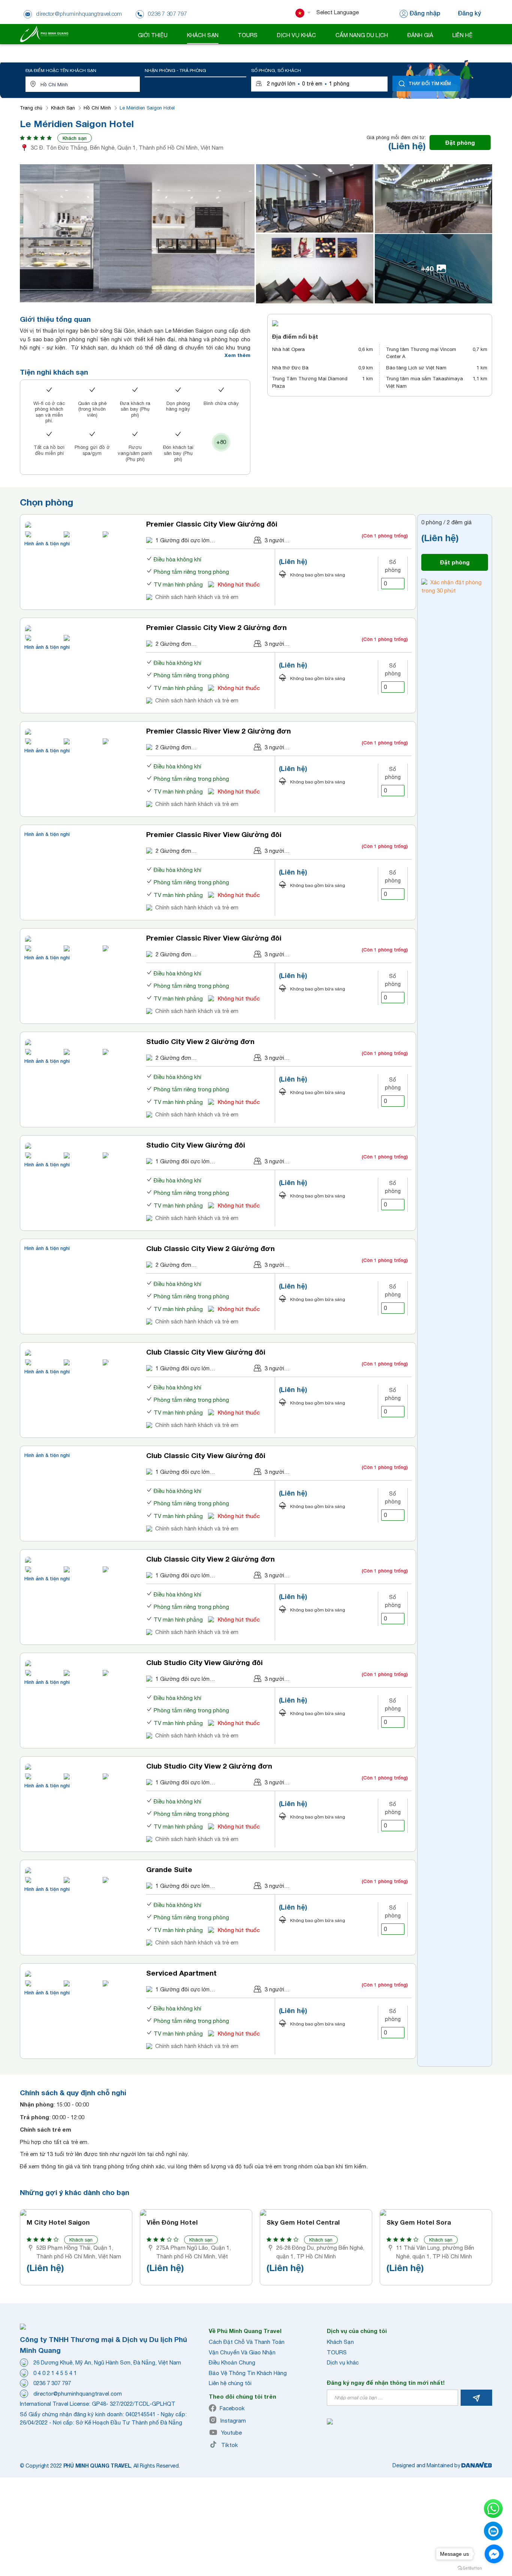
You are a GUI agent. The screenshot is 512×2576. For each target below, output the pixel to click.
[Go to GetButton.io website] (470, 2568)
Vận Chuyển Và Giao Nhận (242, 2352)
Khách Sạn (63, 108)
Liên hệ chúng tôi (230, 2383)
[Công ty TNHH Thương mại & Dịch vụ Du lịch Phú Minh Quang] (44, 34)
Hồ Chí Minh (97, 108)
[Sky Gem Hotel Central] (316, 2213)
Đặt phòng (460, 143)
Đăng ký (469, 13)
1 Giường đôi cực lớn (183, 540)
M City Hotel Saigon (58, 2222)
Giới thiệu (153, 35)
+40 (427, 268)
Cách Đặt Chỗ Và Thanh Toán (247, 2342)
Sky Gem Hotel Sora (419, 2222)
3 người (274, 540)
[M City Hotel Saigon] (76, 2213)
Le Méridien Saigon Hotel (147, 108)
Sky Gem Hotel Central (303, 2222)
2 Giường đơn (173, 644)
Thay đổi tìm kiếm (430, 83)
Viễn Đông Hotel (172, 2222)
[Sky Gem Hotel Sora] (436, 2213)
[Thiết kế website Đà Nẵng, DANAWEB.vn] (477, 2465)
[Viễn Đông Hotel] (196, 2213)
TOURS (337, 2352)
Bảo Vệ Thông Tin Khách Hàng (248, 2373)
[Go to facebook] (494, 2554)
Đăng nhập (425, 13)
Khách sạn (75, 138)
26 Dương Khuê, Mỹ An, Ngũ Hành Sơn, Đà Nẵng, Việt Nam (107, 2362)
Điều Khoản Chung (232, 2362)
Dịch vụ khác (343, 2362)
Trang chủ (31, 108)
